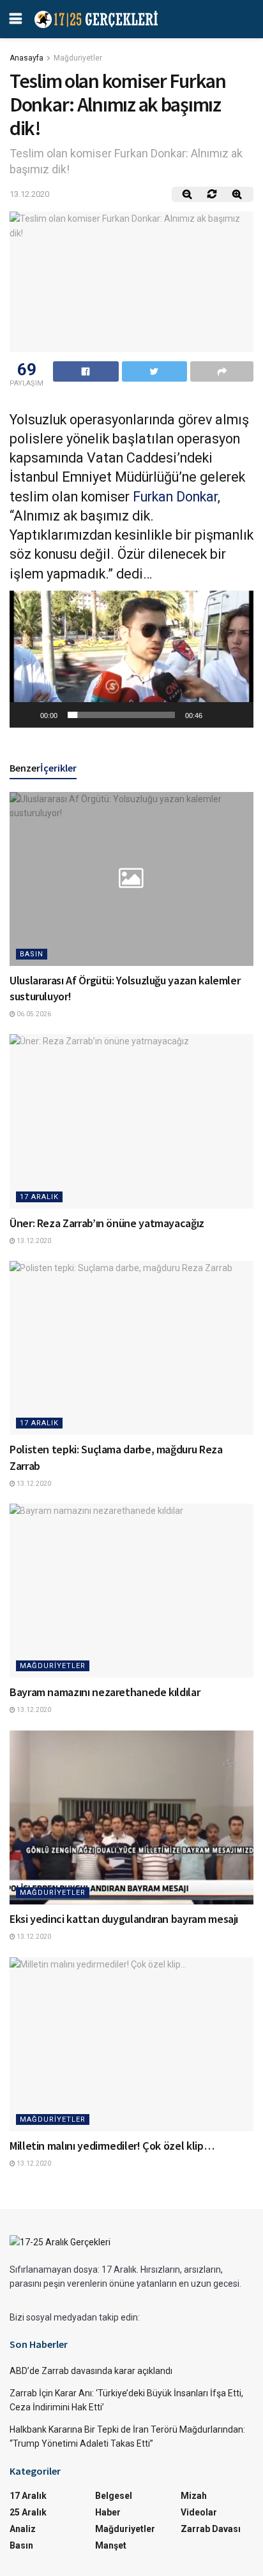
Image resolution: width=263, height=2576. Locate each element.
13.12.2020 (29, 194)
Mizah (194, 2496)
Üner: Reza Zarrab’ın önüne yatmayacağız (107, 1223)
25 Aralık (28, 2512)
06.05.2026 (33, 1014)
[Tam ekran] (237, 715)
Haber (108, 2512)
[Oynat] (26, 715)
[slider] (121, 715)
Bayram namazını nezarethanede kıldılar (105, 1692)
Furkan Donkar (175, 497)
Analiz (23, 2529)
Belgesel (114, 2496)
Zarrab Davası (211, 2529)
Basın (32, 954)
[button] (131, 659)
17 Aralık (39, 1197)
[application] (131, 659)
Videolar (199, 2512)
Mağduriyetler (78, 58)
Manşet (111, 2545)
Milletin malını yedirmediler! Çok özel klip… (112, 2146)
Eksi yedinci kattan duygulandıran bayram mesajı (124, 1919)
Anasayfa (26, 58)
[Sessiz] (216, 715)
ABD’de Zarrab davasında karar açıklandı (91, 2371)
